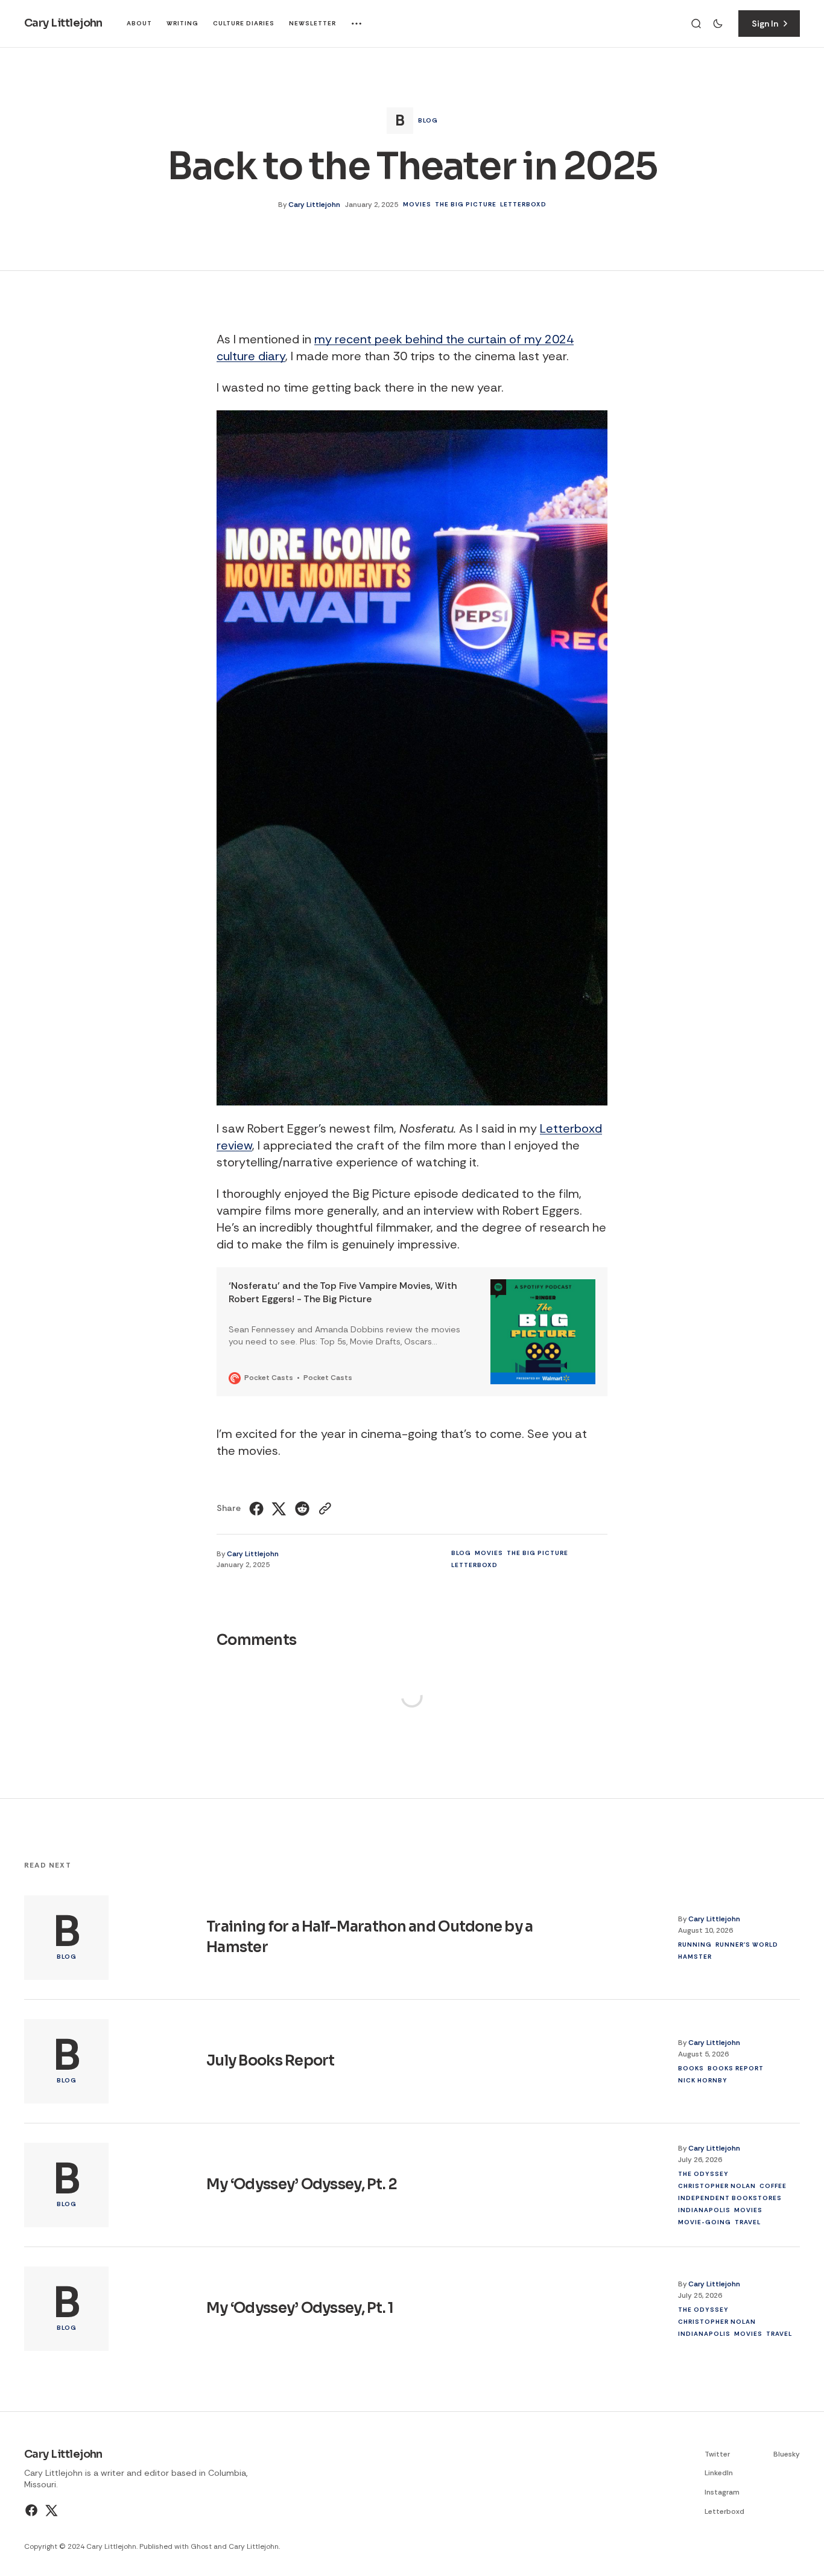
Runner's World (747, 1945)
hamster (695, 1957)
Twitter (717, 2454)
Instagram (722, 2492)
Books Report (736, 2068)
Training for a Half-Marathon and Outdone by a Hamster (370, 1938)
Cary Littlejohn (314, 205)
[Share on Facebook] (258, 1509)
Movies (417, 204)
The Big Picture (466, 204)
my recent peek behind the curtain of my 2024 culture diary (395, 348)
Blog (428, 120)
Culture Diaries (244, 23)
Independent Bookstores (730, 2198)
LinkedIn (719, 2473)
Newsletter (312, 23)
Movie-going (705, 2222)
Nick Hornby (703, 2080)
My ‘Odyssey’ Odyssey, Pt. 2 (302, 2184)
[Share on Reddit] (302, 1509)
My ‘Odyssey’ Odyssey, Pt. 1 (300, 2308)
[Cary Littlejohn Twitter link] (50, 2510)
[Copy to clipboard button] (324, 1509)
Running (695, 1945)
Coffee (773, 2186)
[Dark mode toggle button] (718, 24)
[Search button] (696, 24)
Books (691, 2068)
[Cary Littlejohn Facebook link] (33, 2510)
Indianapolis (704, 2210)
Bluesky (787, 2454)
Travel (748, 2222)
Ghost (201, 2546)
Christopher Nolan (717, 2186)
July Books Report (271, 2061)
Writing (182, 23)
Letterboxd (523, 204)
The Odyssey (703, 2174)
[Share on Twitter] (279, 1509)
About (139, 23)
